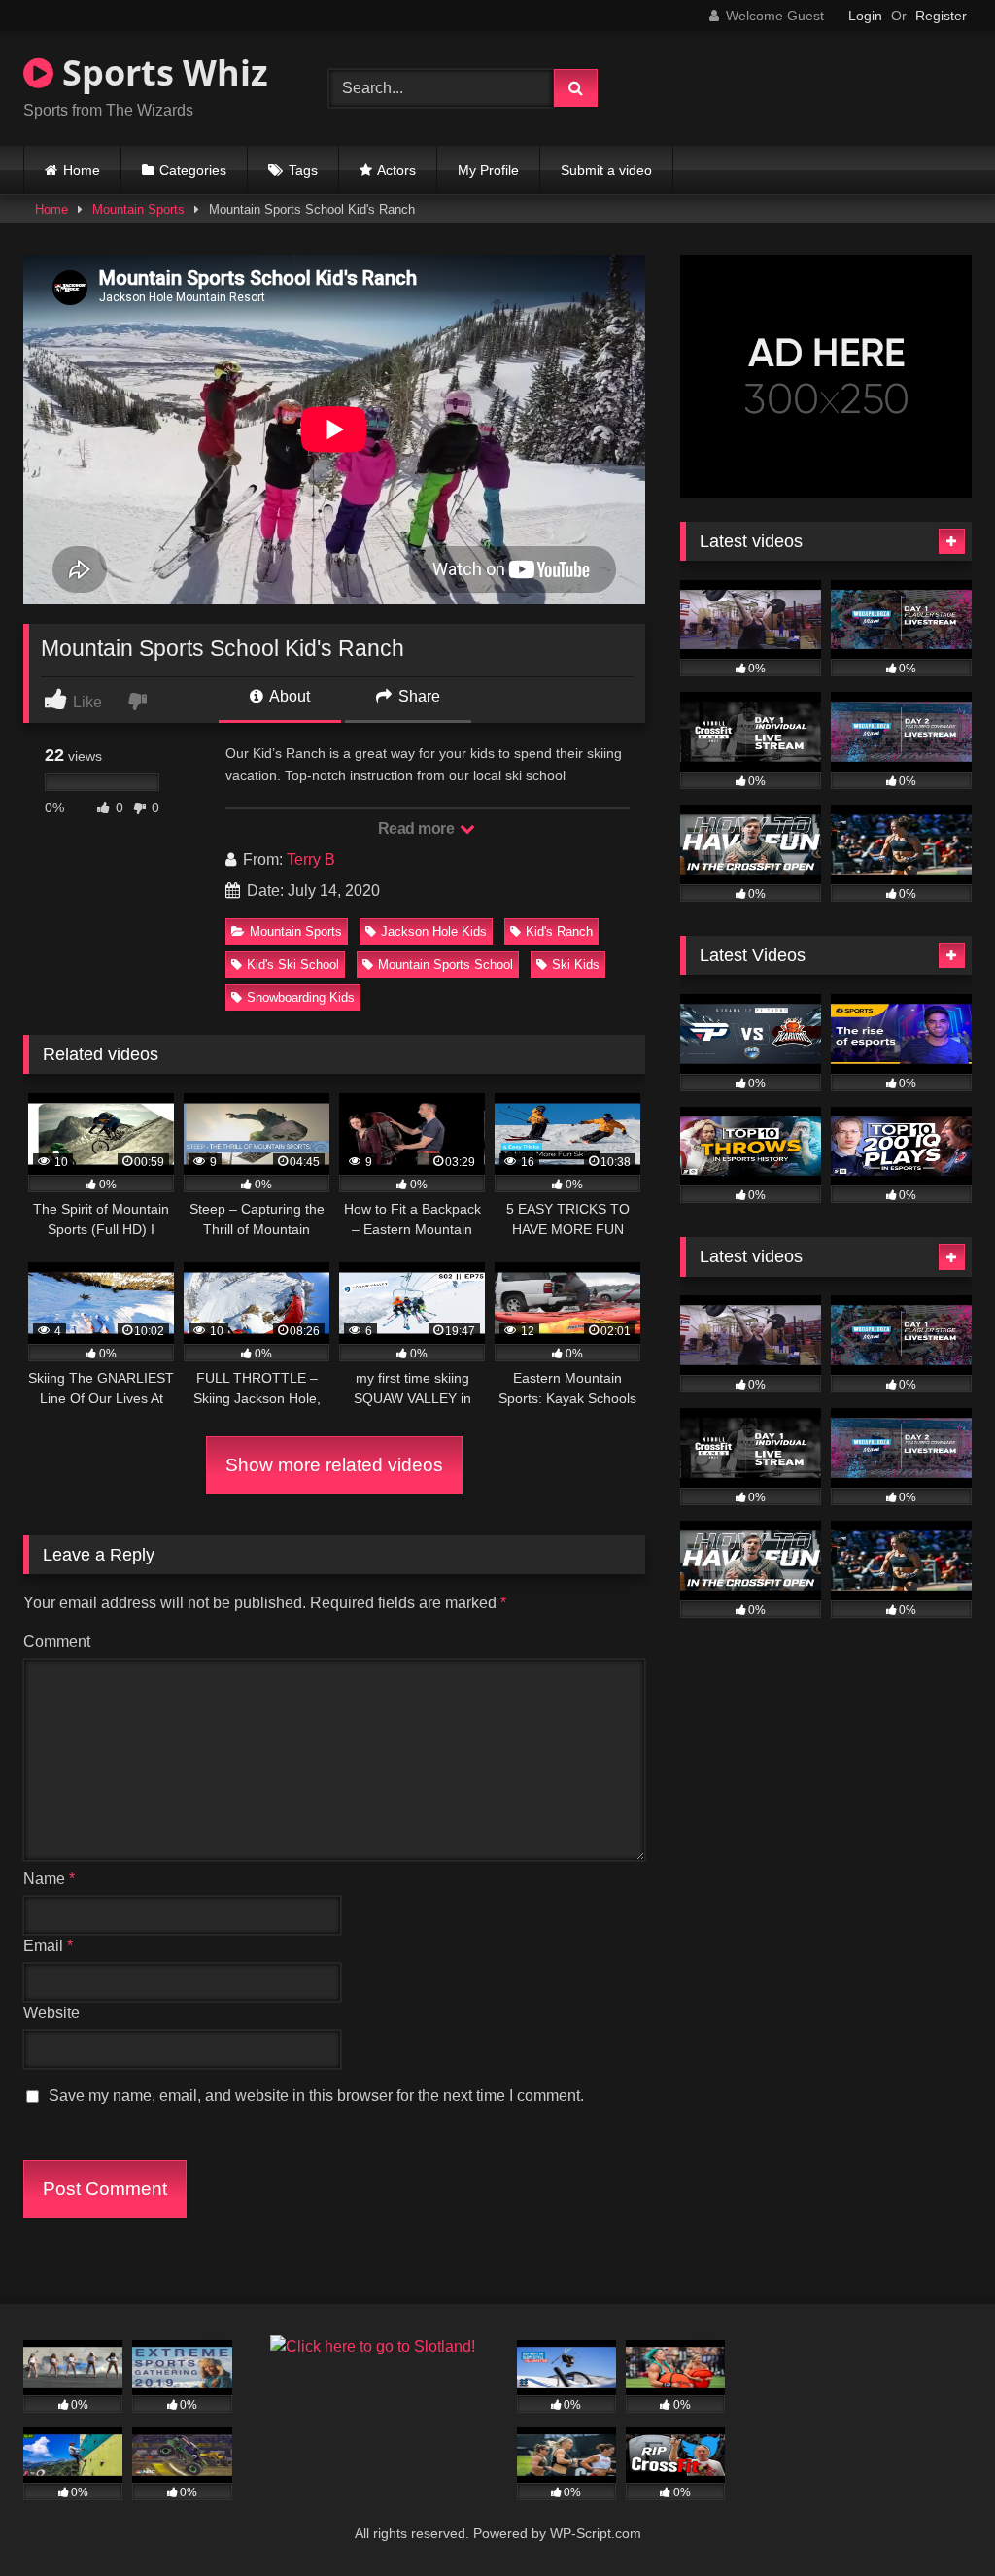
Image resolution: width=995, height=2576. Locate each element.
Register (941, 16)
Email (48, 1946)
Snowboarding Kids (301, 997)
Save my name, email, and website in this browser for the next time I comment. (316, 2095)
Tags (303, 170)
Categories (193, 170)
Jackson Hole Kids (434, 931)
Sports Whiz (161, 72)
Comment (57, 1642)
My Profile (488, 170)
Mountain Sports (138, 209)
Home (82, 170)
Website (51, 2013)
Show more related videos (334, 1465)
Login (865, 16)
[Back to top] (935, 2518)
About (288, 696)
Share (417, 696)
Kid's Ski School (293, 964)
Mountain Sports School (446, 964)
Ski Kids (576, 964)
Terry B (311, 859)
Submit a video (606, 170)
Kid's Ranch (559, 931)
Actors (396, 170)
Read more (418, 828)
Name (49, 1879)
